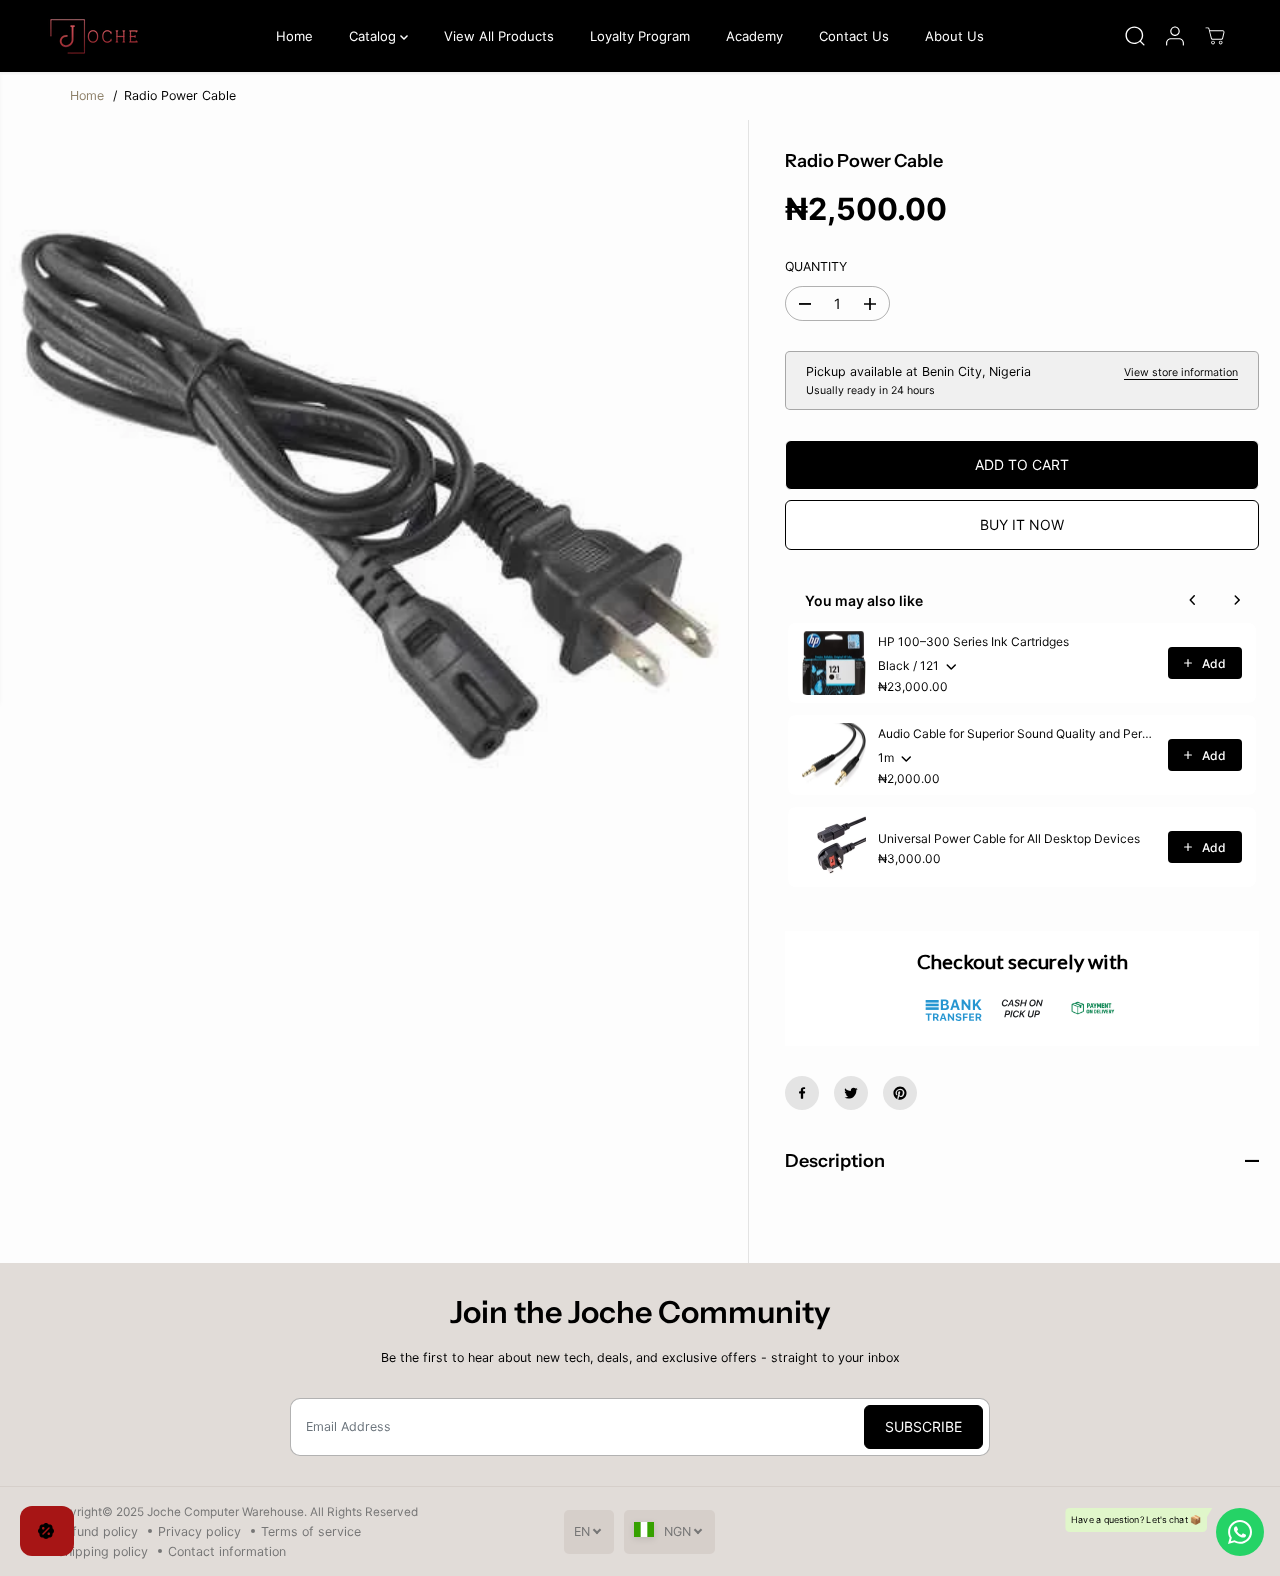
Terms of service (311, 1531)
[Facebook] (802, 1093)
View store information (1181, 372)
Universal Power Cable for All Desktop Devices (1009, 838)
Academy (754, 36)
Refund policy (97, 1531)
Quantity (816, 266)
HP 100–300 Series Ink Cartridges (973, 641)
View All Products (499, 36)
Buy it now (1022, 524)
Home (294, 36)
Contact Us (854, 36)
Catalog (374, 36)
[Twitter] (851, 1093)
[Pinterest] (900, 1093)
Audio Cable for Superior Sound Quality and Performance (1017, 733)
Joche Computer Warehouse (225, 1512)
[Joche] (97, 36)
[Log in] (1175, 36)
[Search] (1135, 36)
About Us (954, 36)
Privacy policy (199, 1531)
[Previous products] (1193, 600)
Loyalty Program (640, 36)
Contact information (227, 1551)
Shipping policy (102, 1551)
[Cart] (1215, 36)
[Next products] (1237, 600)
